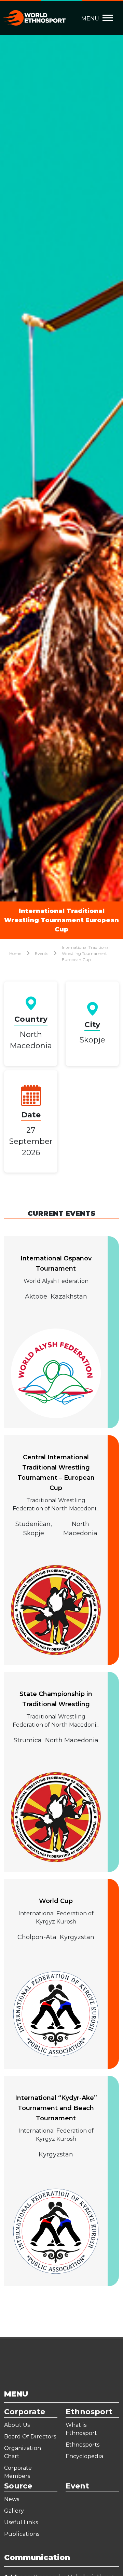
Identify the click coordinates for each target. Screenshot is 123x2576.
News (12, 2499)
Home (15, 953)
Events (42, 953)
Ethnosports (83, 2445)
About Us (17, 2425)
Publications (22, 2534)
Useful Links (21, 2522)
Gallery (14, 2511)
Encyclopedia (84, 2456)
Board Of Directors (30, 2437)
